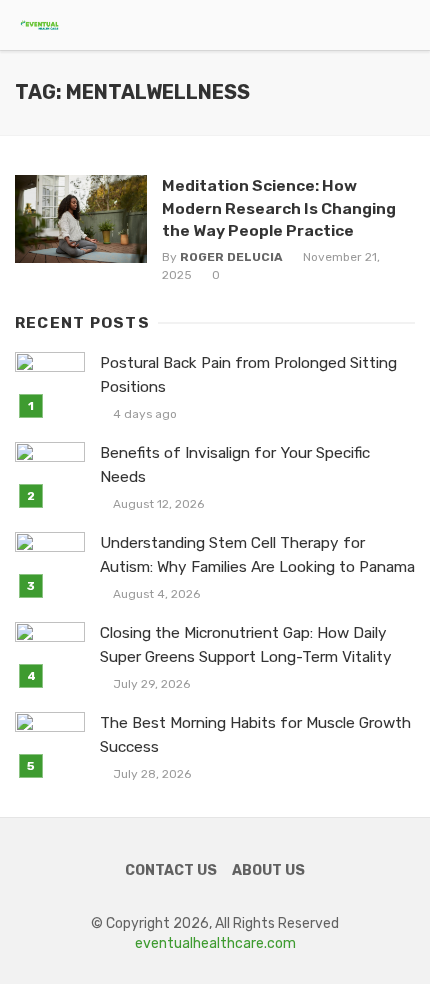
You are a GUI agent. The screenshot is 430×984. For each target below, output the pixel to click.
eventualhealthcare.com (215, 943)
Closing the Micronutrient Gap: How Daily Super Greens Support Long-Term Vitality (246, 644)
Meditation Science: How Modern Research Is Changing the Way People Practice (279, 207)
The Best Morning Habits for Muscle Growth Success (255, 734)
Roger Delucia (231, 257)
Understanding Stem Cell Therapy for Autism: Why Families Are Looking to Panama (257, 554)
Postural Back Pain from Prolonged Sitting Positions (248, 374)
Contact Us (171, 870)
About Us (268, 870)
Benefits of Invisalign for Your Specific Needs (235, 464)
